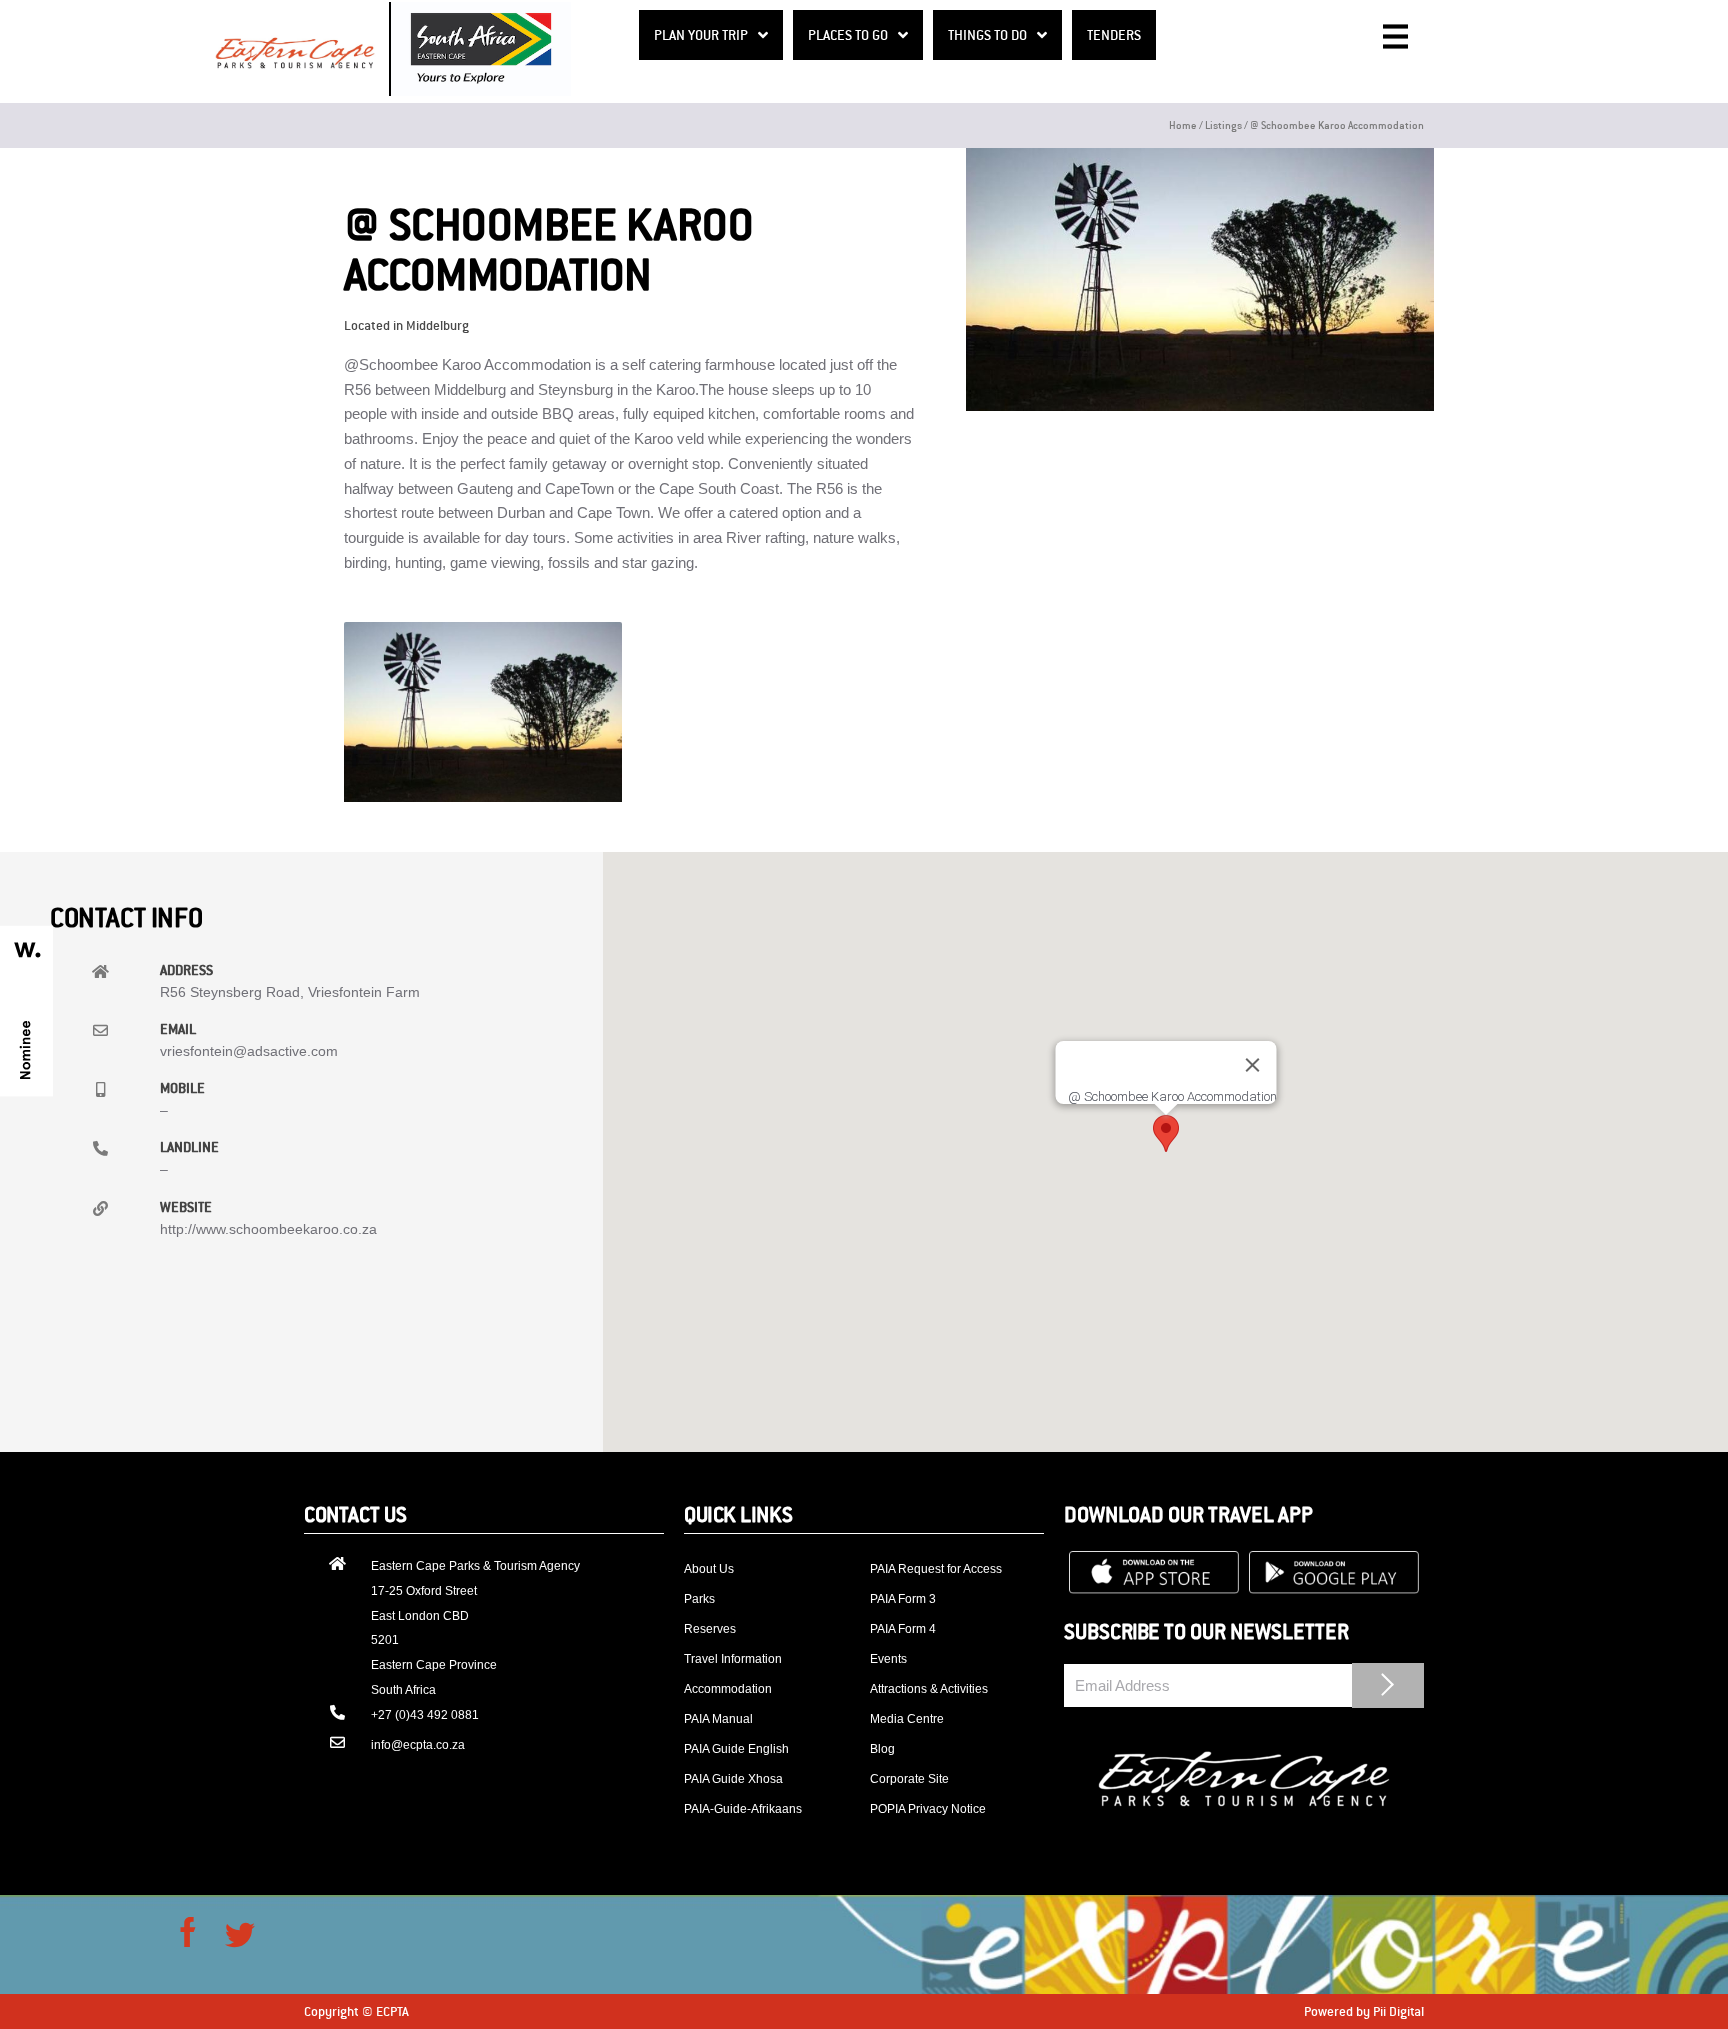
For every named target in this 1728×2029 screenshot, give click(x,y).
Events (888, 1659)
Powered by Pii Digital (1364, 2011)
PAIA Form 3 (903, 1599)
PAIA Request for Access (936, 1569)
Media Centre (907, 1719)
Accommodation (728, 1689)
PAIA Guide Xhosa (733, 1779)
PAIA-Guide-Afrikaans (743, 1809)
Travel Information (733, 1659)
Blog (882, 1749)
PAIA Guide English (736, 1749)
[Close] (1252, 1065)
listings (1223, 124)
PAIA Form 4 (903, 1629)
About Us (709, 1569)
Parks (699, 1599)
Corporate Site (909, 1779)
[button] (1166, 1133)
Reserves (710, 1629)
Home (1183, 124)
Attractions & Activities (929, 1689)
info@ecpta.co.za (418, 1745)
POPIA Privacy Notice (928, 1809)
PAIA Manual (718, 1719)
